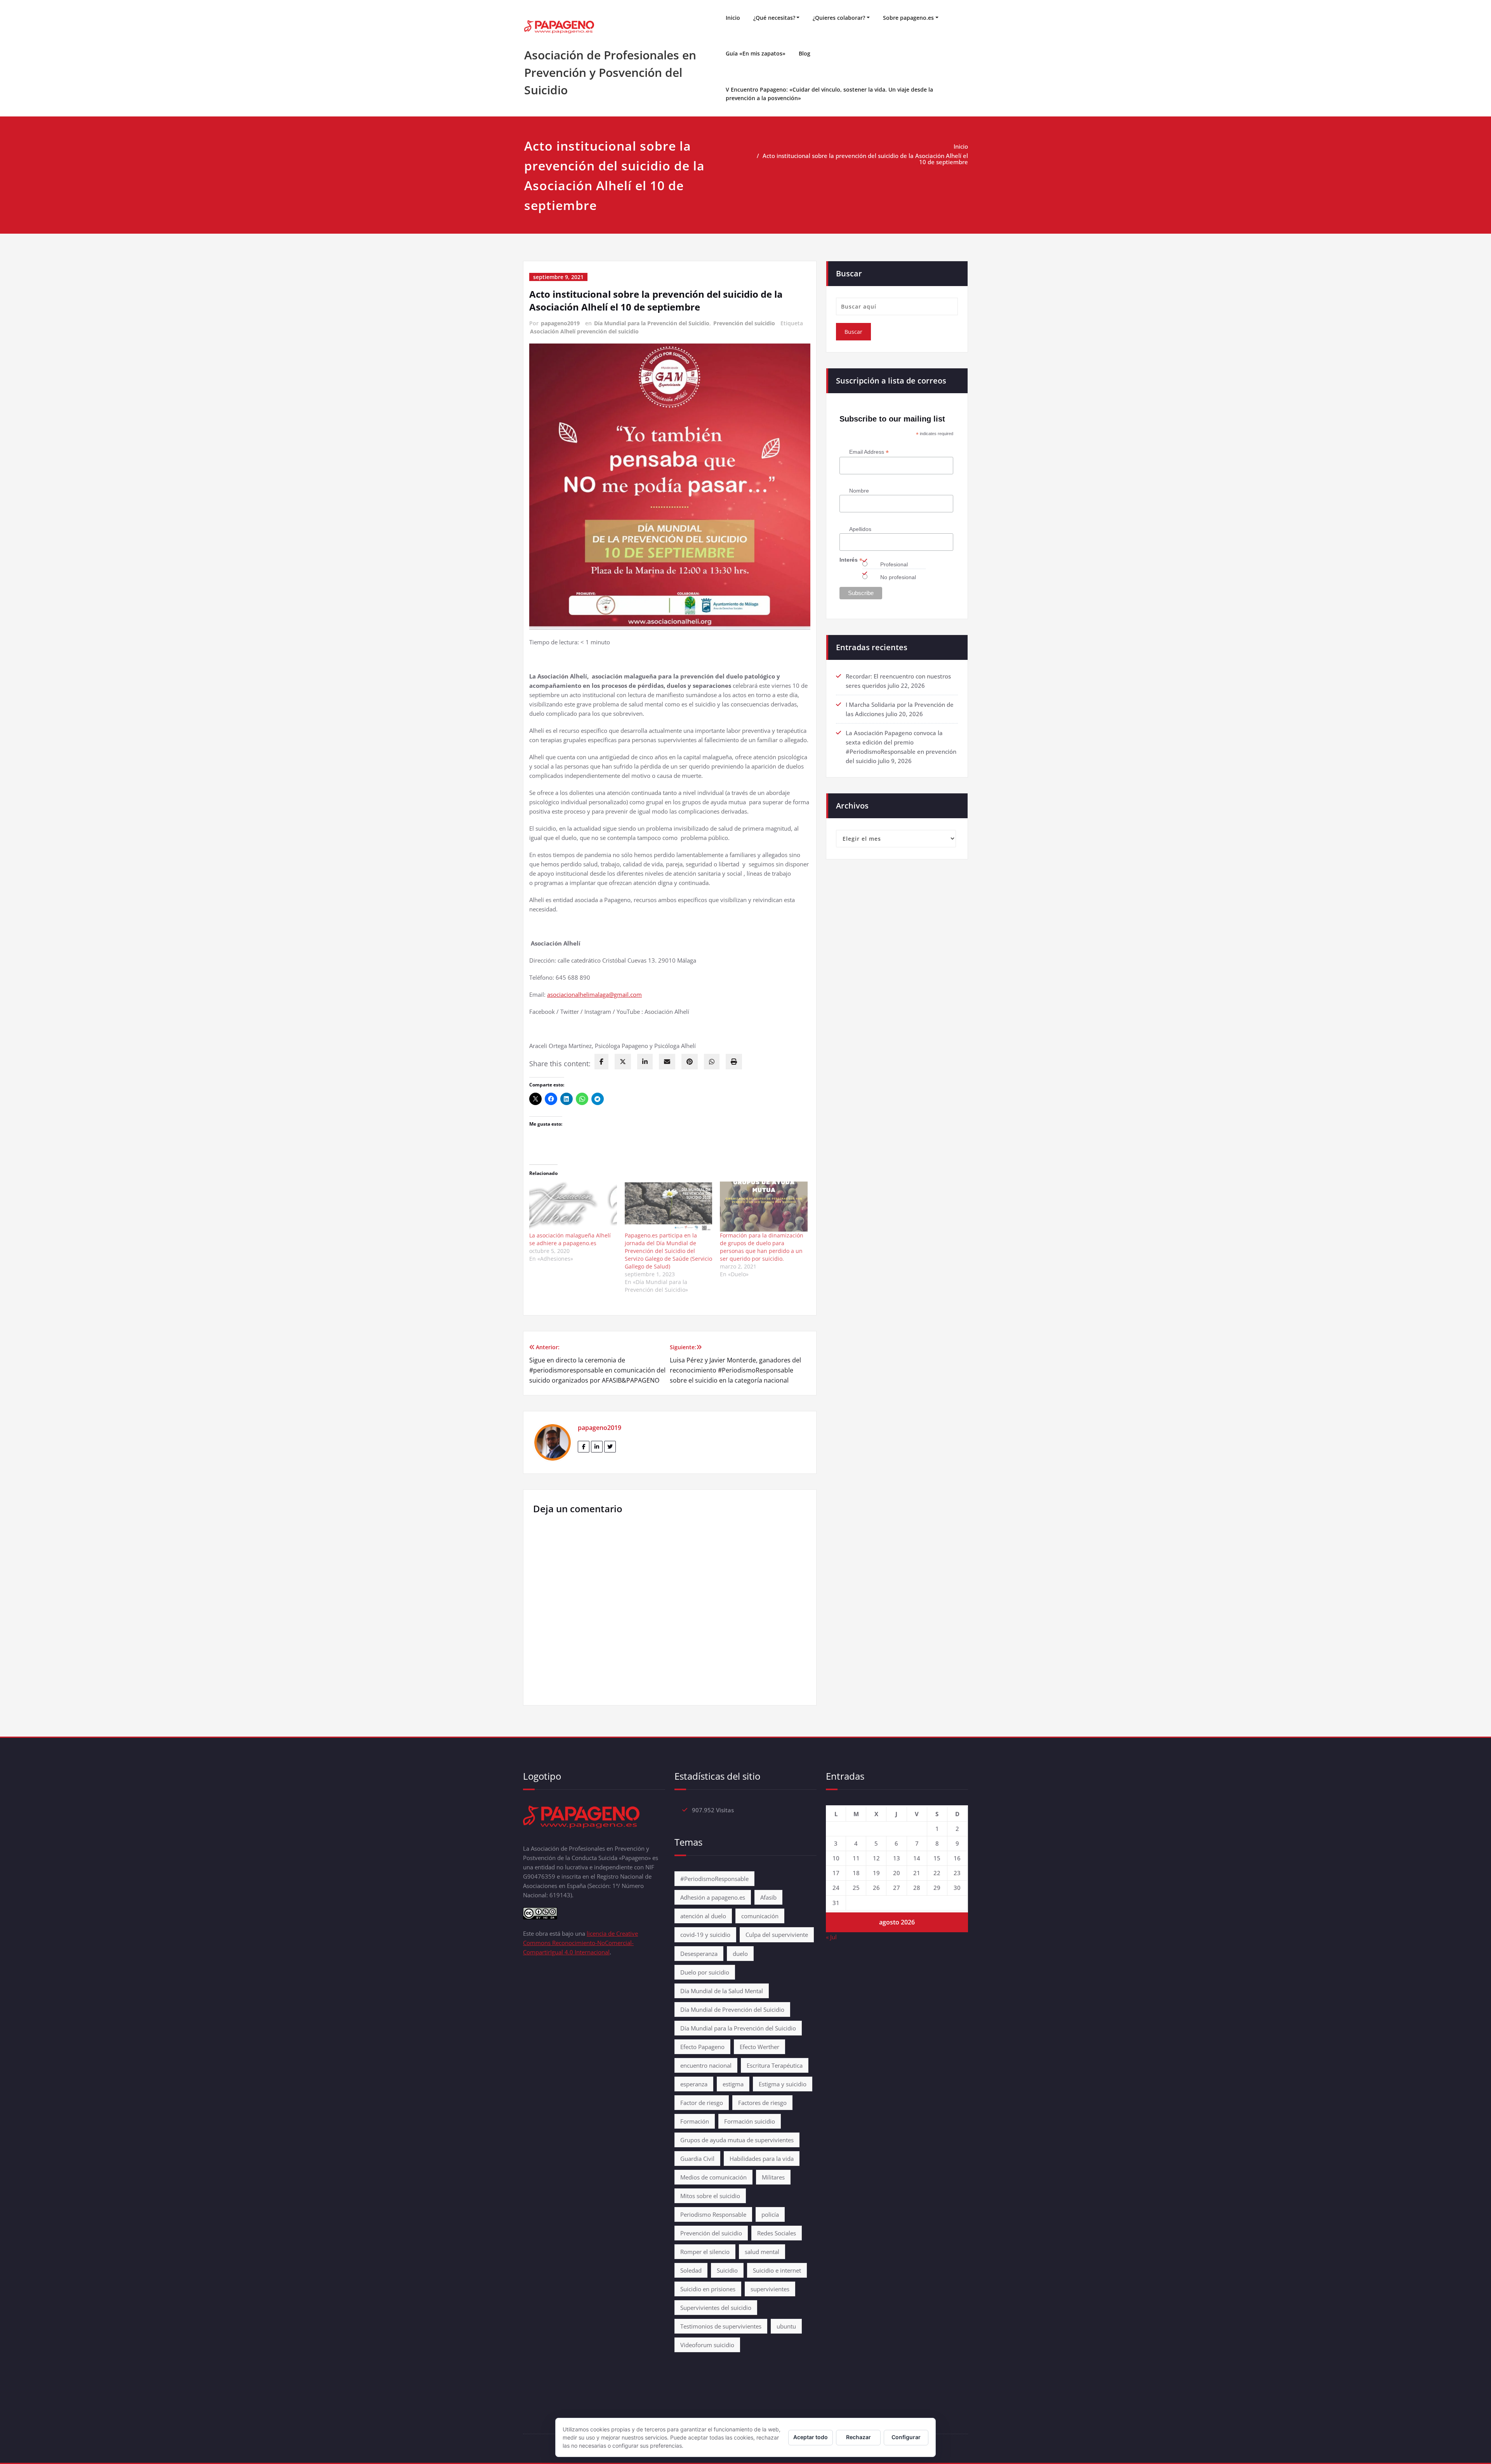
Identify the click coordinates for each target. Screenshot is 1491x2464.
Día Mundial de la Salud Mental (722, 1991)
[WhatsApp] (712, 1062)
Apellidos (860, 529)
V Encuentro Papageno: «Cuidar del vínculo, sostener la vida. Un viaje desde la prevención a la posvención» (829, 94)
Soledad (691, 2270)
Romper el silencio (705, 2252)
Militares (773, 2177)
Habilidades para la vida (762, 2159)
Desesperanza (699, 1954)
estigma (733, 2084)
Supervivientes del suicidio (716, 2308)
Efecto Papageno (702, 2047)
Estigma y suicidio (783, 2084)
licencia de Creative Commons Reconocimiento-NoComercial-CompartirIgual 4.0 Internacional (580, 1943)
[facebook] (601, 1062)
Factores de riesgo (762, 2103)
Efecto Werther (759, 2047)
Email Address (869, 452)
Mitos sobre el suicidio (710, 2196)
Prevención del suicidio (744, 323)
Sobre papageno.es (908, 18)
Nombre (859, 491)
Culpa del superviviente (777, 1935)
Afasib (768, 1897)
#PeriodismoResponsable (714, 1879)
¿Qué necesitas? (774, 18)
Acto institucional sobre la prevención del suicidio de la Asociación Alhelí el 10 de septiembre (865, 159)
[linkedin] (645, 1062)
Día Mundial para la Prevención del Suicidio (652, 323)
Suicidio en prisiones (708, 2289)
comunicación (760, 1916)
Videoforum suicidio (707, 2345)
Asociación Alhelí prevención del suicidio (584, 331)
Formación (695, 2121)
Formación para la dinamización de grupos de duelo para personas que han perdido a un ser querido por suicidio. (762, 1247)
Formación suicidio (750, 2121)
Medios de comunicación (713, 2177)
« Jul (831, 1937)
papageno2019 (560, 323)
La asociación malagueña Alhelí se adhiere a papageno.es (570, 1239)
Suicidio (727, 2270)
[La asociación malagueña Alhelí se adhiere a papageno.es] (573, 1207)
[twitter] (623, 1062)
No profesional (898, 577)
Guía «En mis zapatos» (756, 53)
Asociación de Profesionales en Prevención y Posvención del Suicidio (610, 72)
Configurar (906, 2437)
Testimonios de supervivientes (721, 2326)
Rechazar (858, 2437)
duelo (740, 1954)
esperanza (694, 2084)
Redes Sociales (777, 2233)
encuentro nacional (706, 2065)
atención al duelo (703, 1916)
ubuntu (786, 2326)
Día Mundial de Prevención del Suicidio (732, 2009)
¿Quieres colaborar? (839, 18)
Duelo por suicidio (705, 1972)
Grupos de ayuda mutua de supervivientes (737, 2140)
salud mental (762, 2252)
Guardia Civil (697, 2159)
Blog (805, 53)
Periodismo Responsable (713, 2214)
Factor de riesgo (702, 2103)
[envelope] (667, 1062)
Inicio (733, 18)
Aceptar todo (811, 2437)
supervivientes (770, 2289)
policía (770, 2214)
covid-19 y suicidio (705, 1935)
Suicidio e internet (777, 2270)
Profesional (894, 564)
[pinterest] (690, 1062)
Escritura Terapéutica (775, 2065)
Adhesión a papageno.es (713, 1897)
